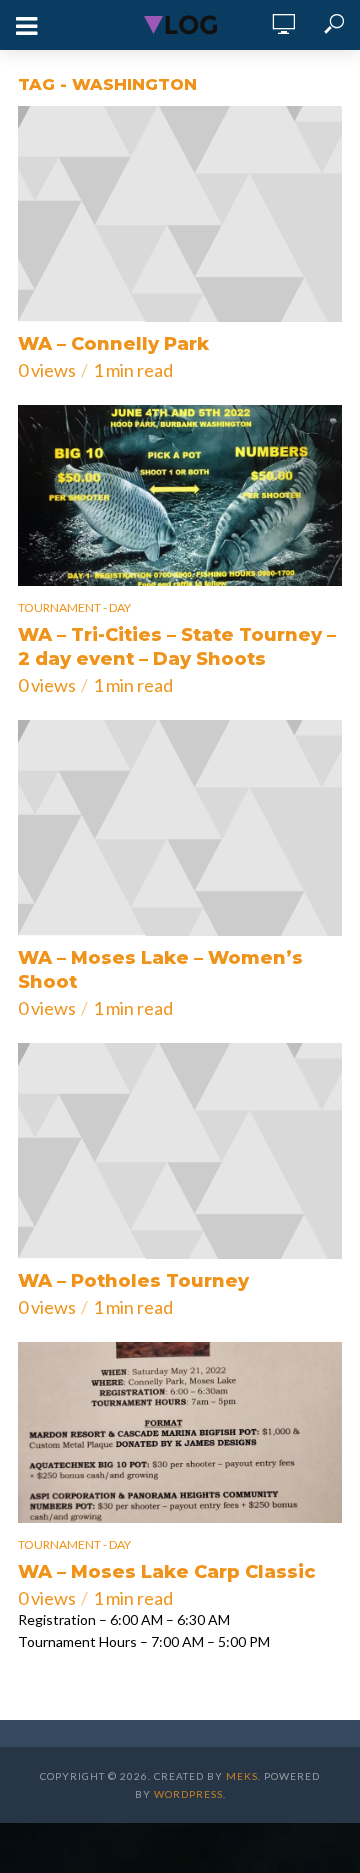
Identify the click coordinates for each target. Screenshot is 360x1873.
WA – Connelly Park (113, 344)
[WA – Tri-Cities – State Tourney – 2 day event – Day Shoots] (180, 495)
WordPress (188, 1794)
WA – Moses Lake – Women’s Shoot (160, 970)
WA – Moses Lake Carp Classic (166, 1572)
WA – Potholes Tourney (133, 1281)
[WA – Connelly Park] (180, 214)
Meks (242, 1776)
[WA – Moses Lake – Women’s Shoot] (180, 828)
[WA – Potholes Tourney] (180, 1151)
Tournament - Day (74, 607)
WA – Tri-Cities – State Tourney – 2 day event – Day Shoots (177, 647)
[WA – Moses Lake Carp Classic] (180, 1432)
